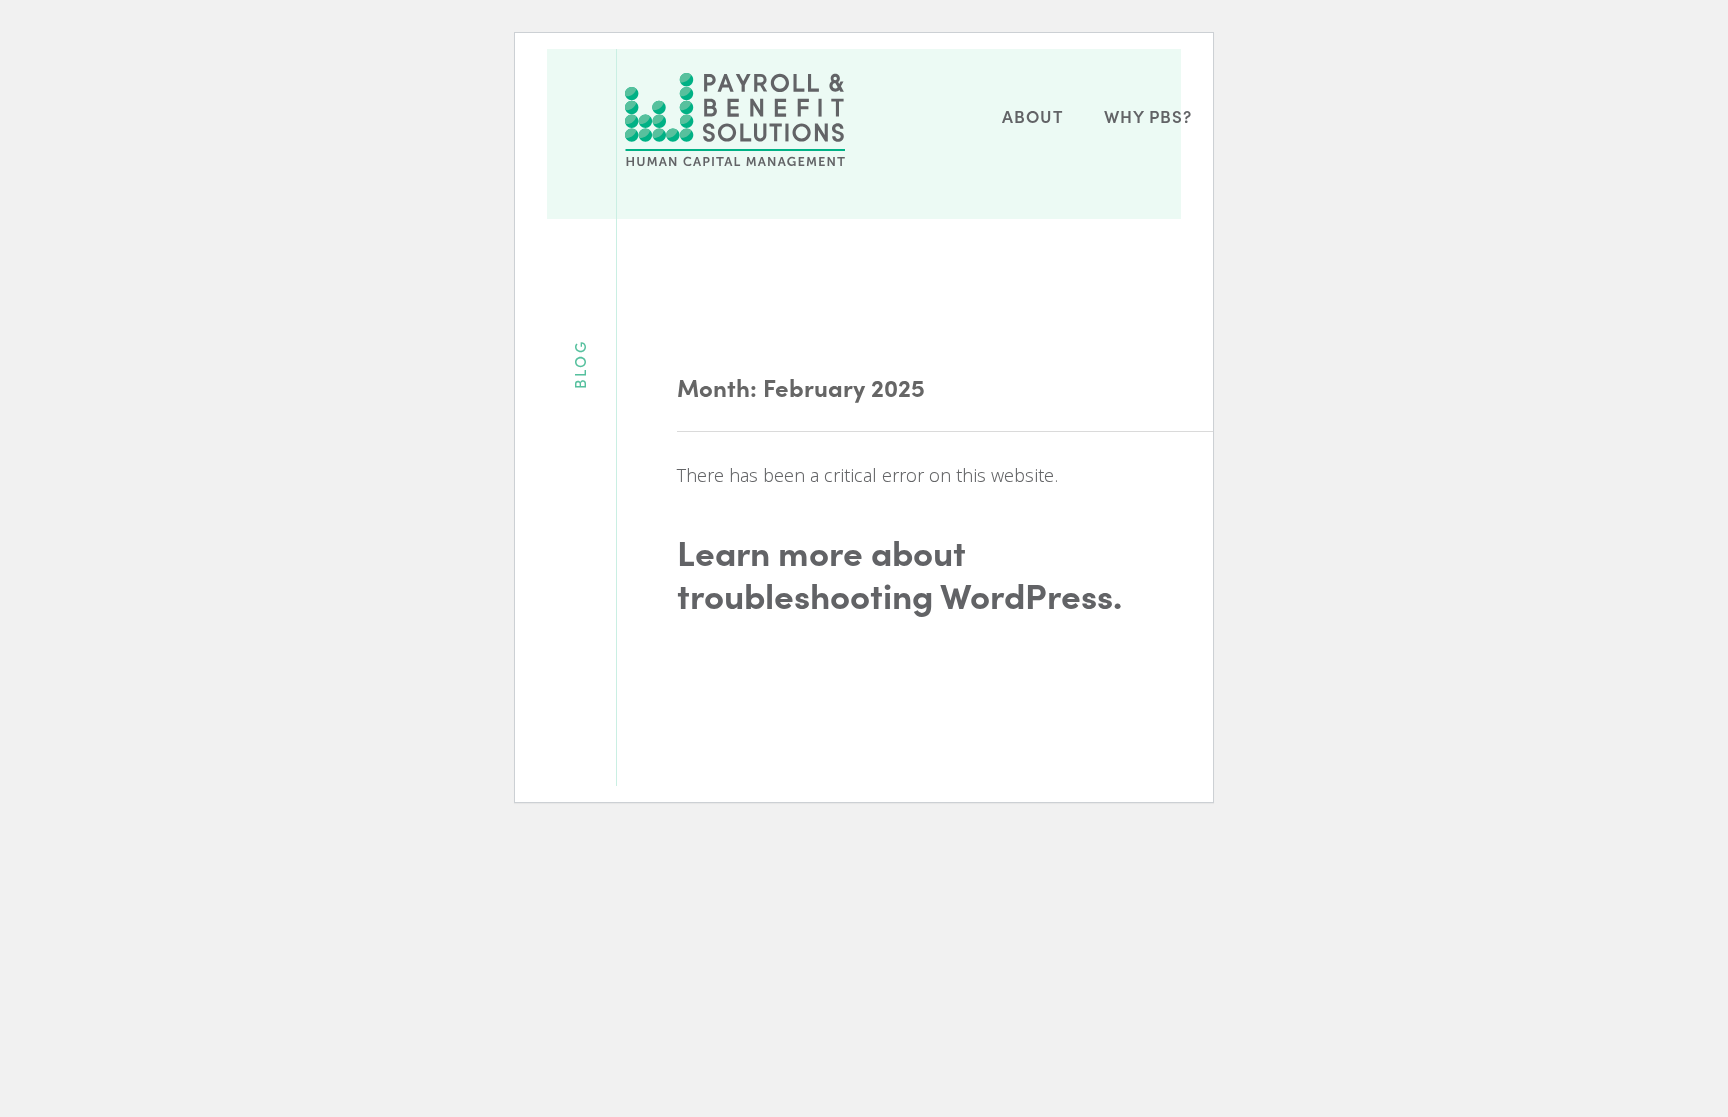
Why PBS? (1148, 116)
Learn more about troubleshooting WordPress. (899, 573)
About (1032, 116)
